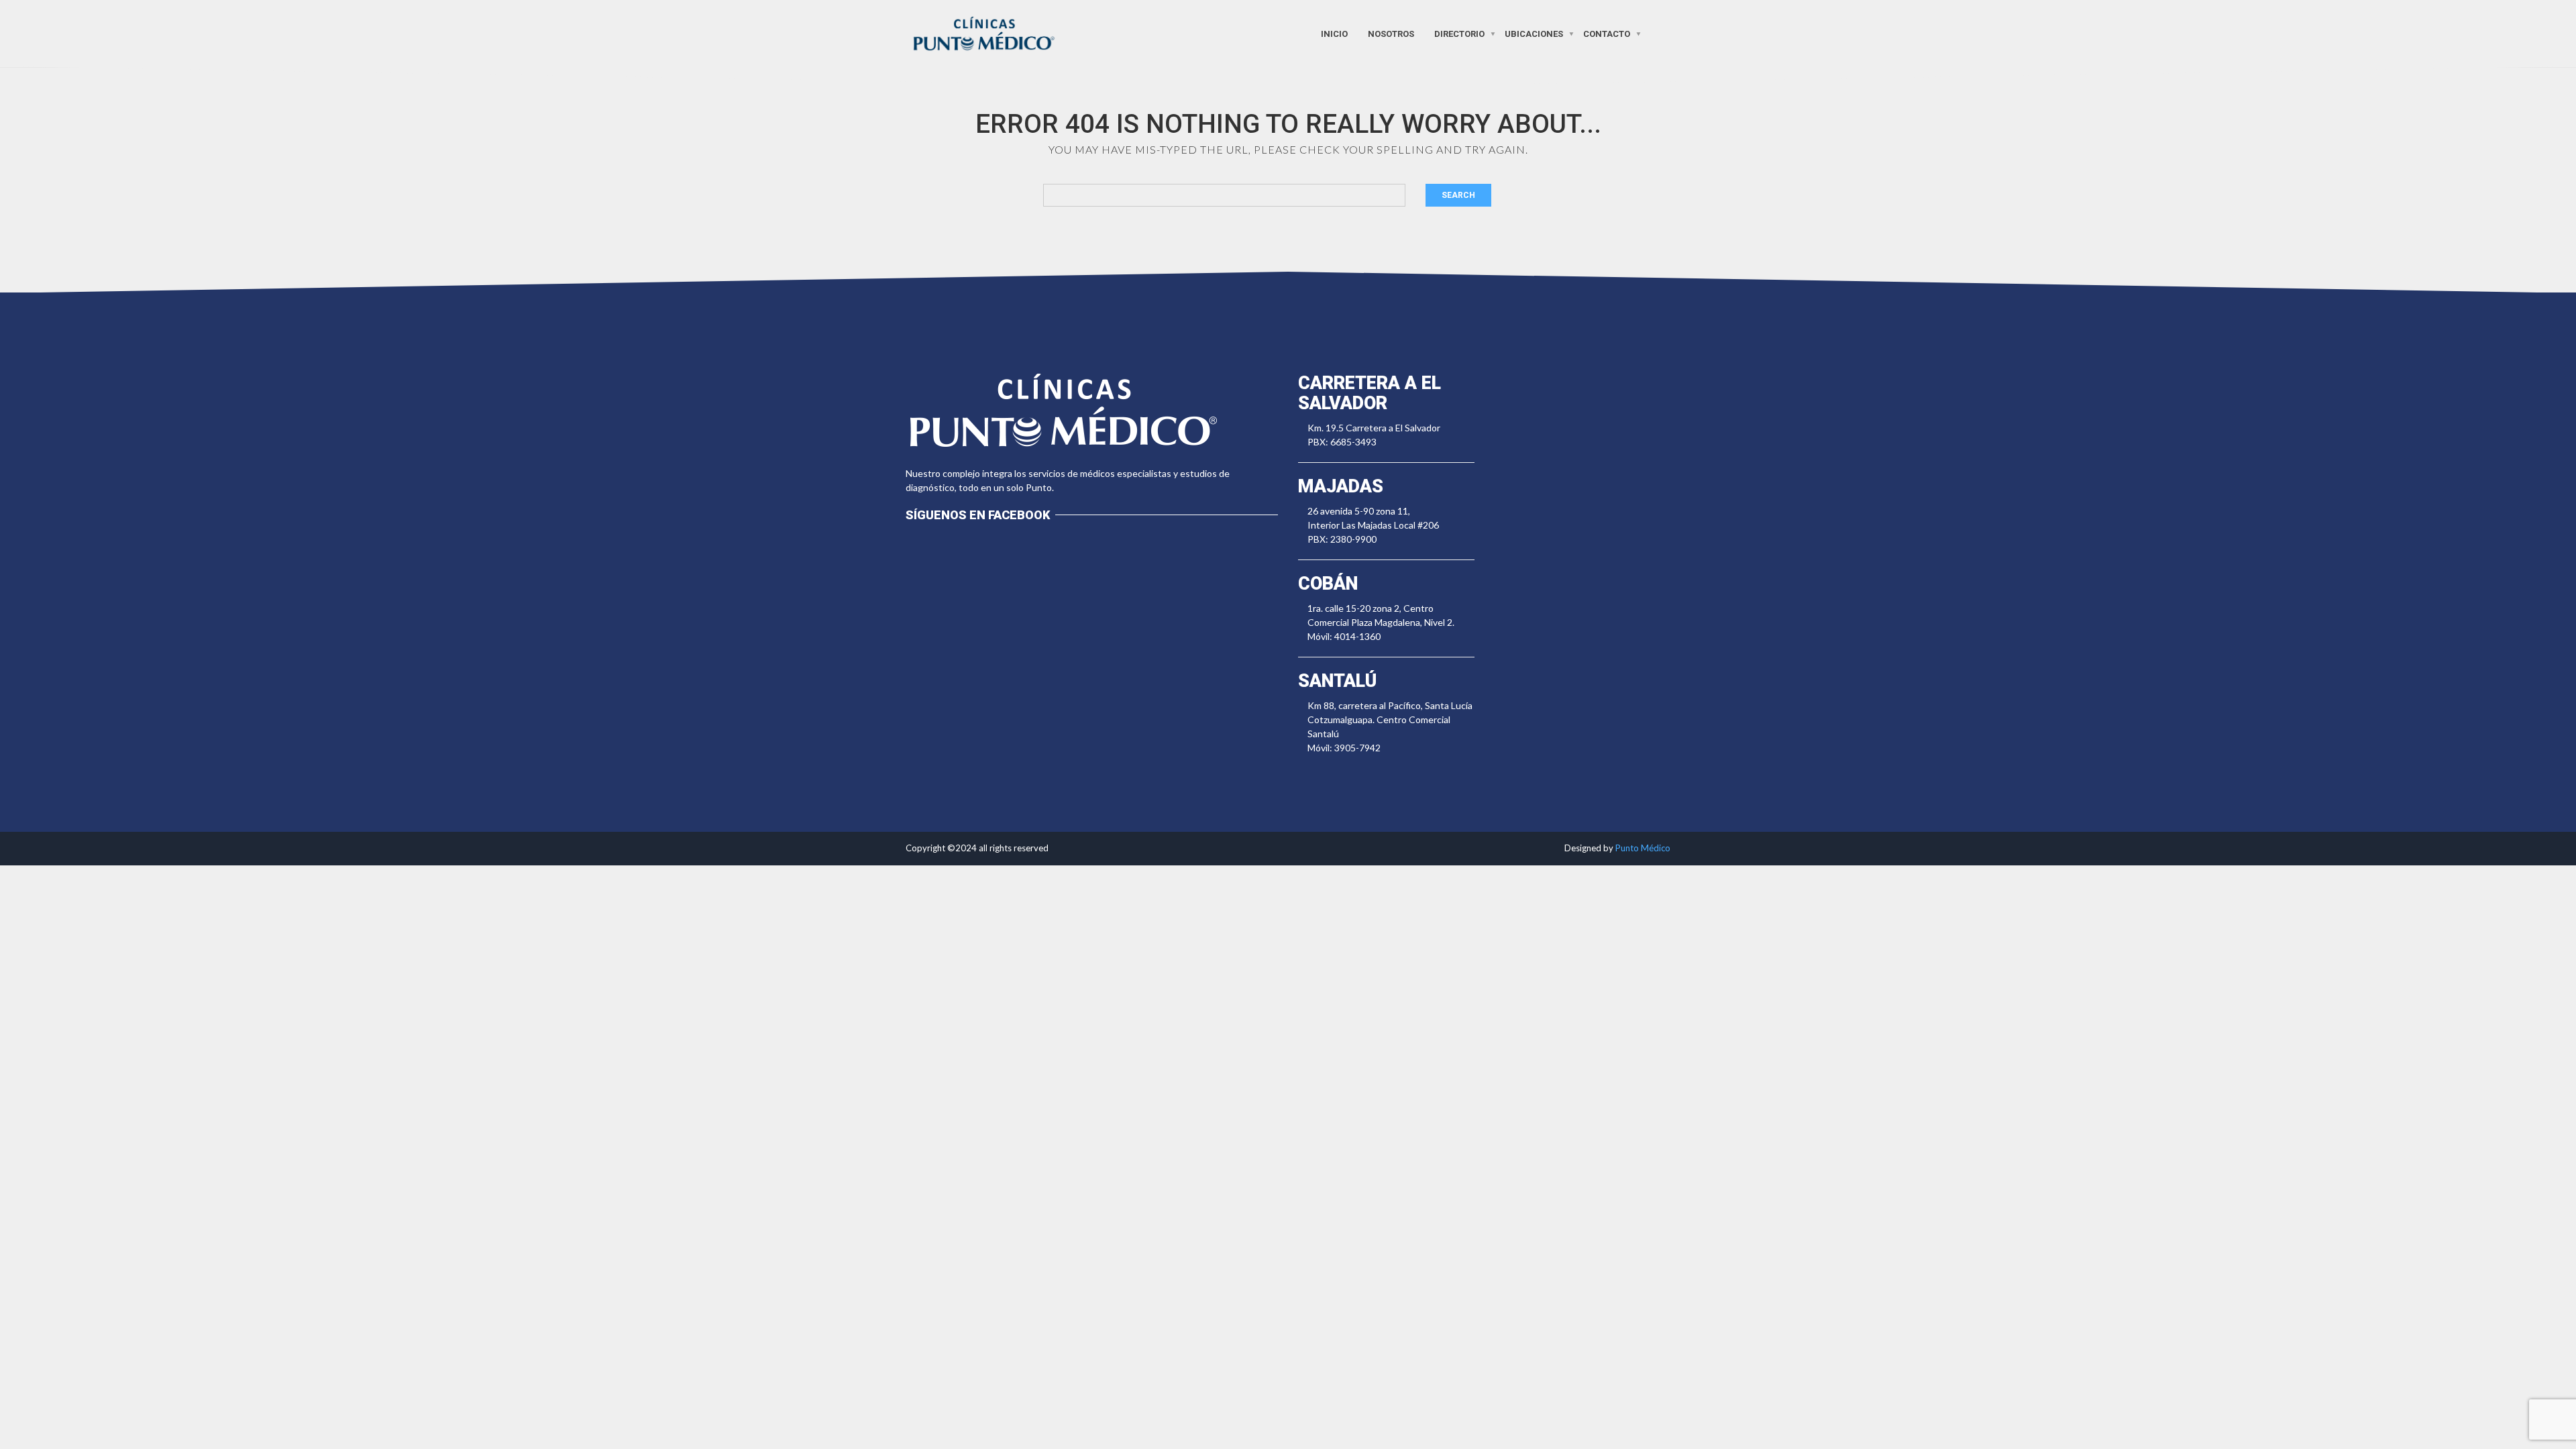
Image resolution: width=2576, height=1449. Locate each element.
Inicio (1334, 33)
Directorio (1459, 33)
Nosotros (1391, 33)
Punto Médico (1643, 848)
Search (1458, 195)
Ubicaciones (1534, 33)
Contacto (1607, 33)
